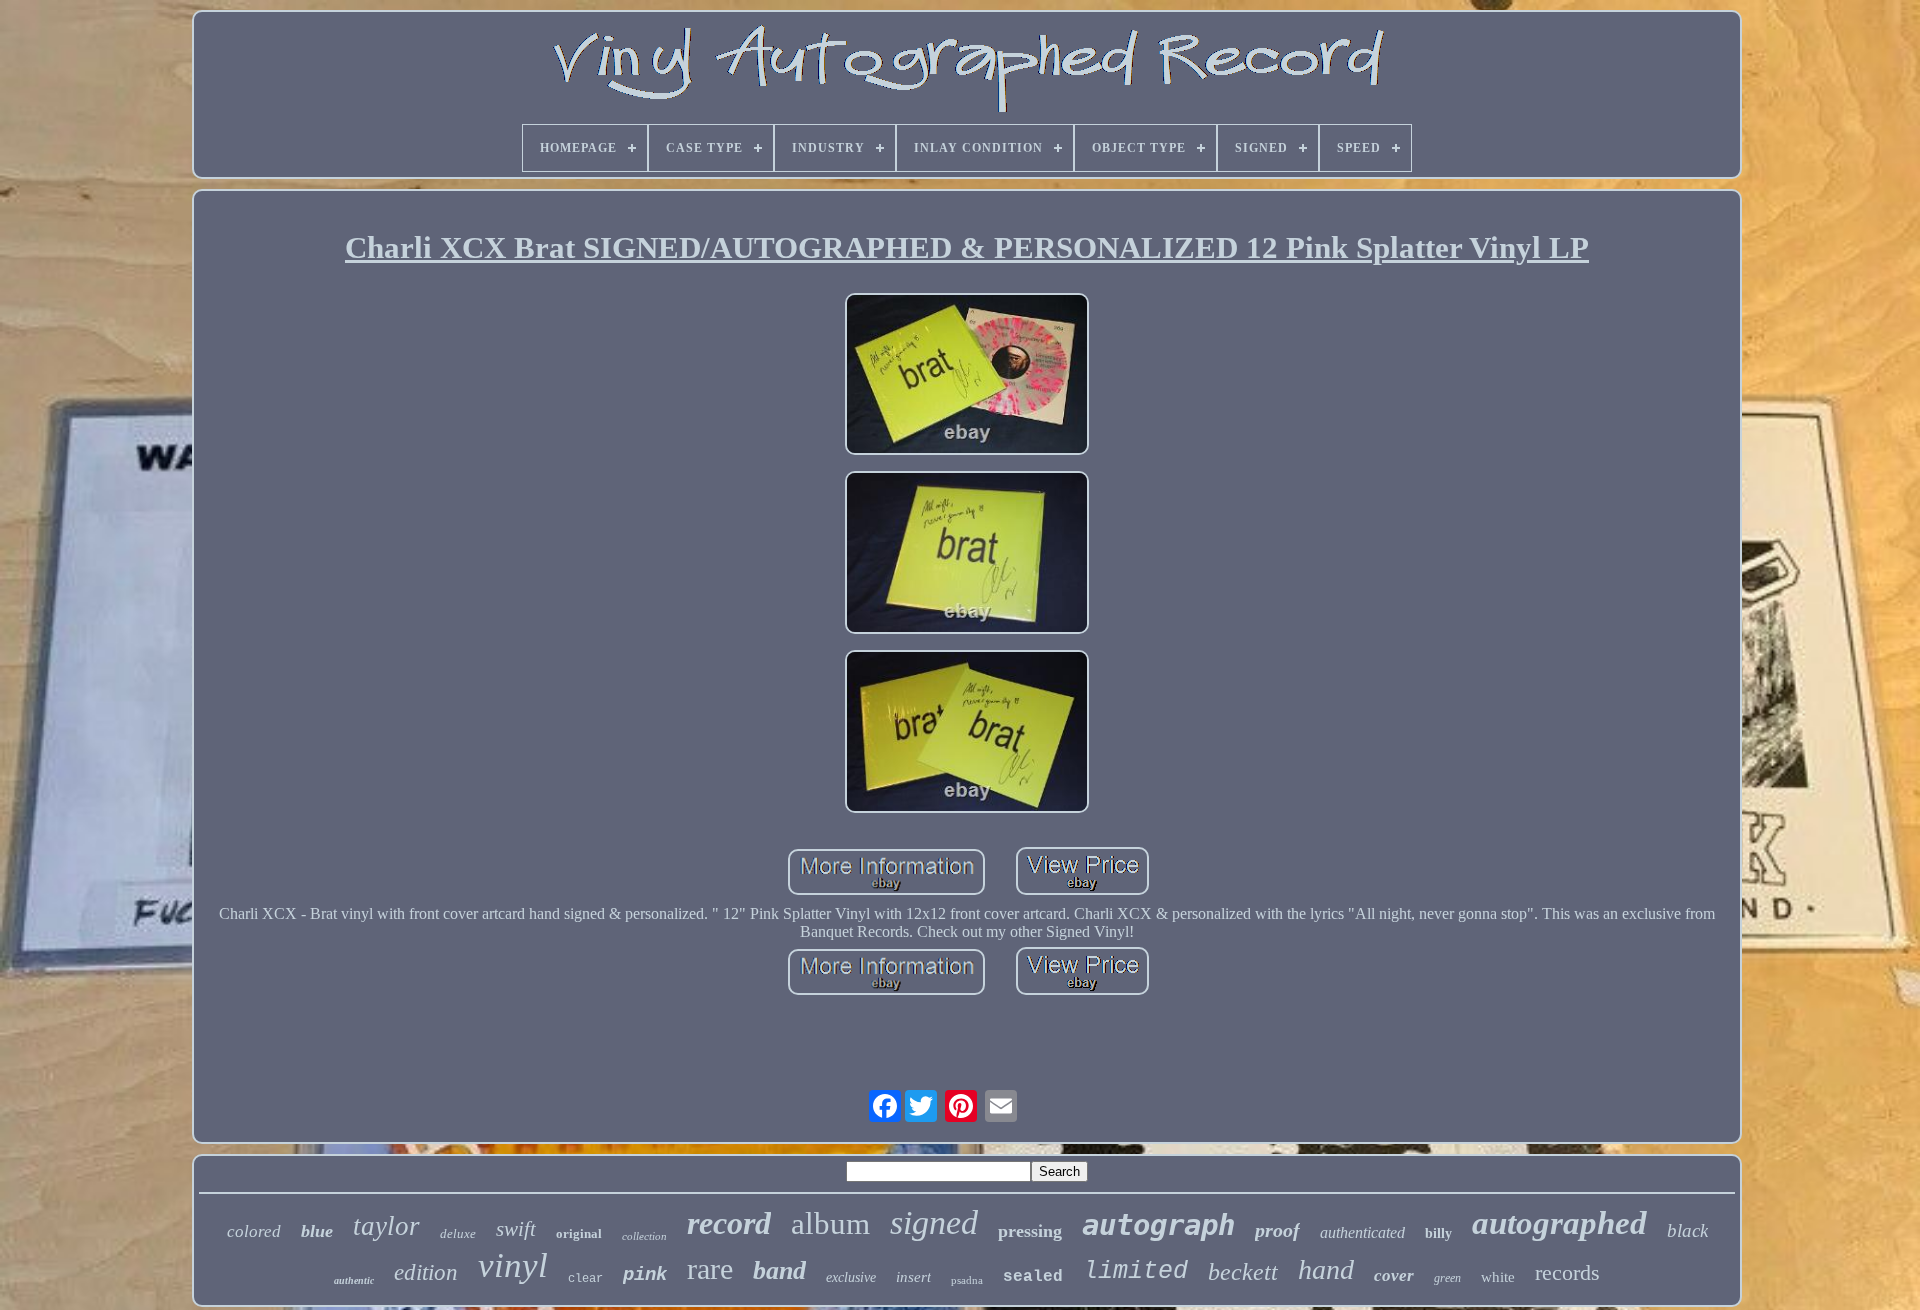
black (1687, 1230)
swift (516, 1229)
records (1567, 1272)
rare (710, 1268)
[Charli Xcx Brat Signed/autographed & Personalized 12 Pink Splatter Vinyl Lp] (967, 376)
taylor (386, 1226)
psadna (967, 1280)
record (729, 1223)
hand (1326, 1269)
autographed (1559, 1223)
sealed (1033, 1277)
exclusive (851, 1277)
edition (426, 1272)
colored (254, 1231)
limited (1135, 1271)
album (830, 1223)
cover (1394, 1275)
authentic (354, 1280)
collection (644, 1236)
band (779, 1270)
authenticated (1362, 1232)
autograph (1158, 1225)
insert (913, 1277)
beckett (1243, 1272)
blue (317, 1231)
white (1498, 1277)
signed (934, 1222)
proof (1277, 1230)
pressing (1030, 1231)
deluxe (458, 1233)
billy (1438, 1233)
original (579, 1233)
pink (645, 1275)
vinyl (513, 1265)
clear (585, 1279)
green (1447, 1278)
